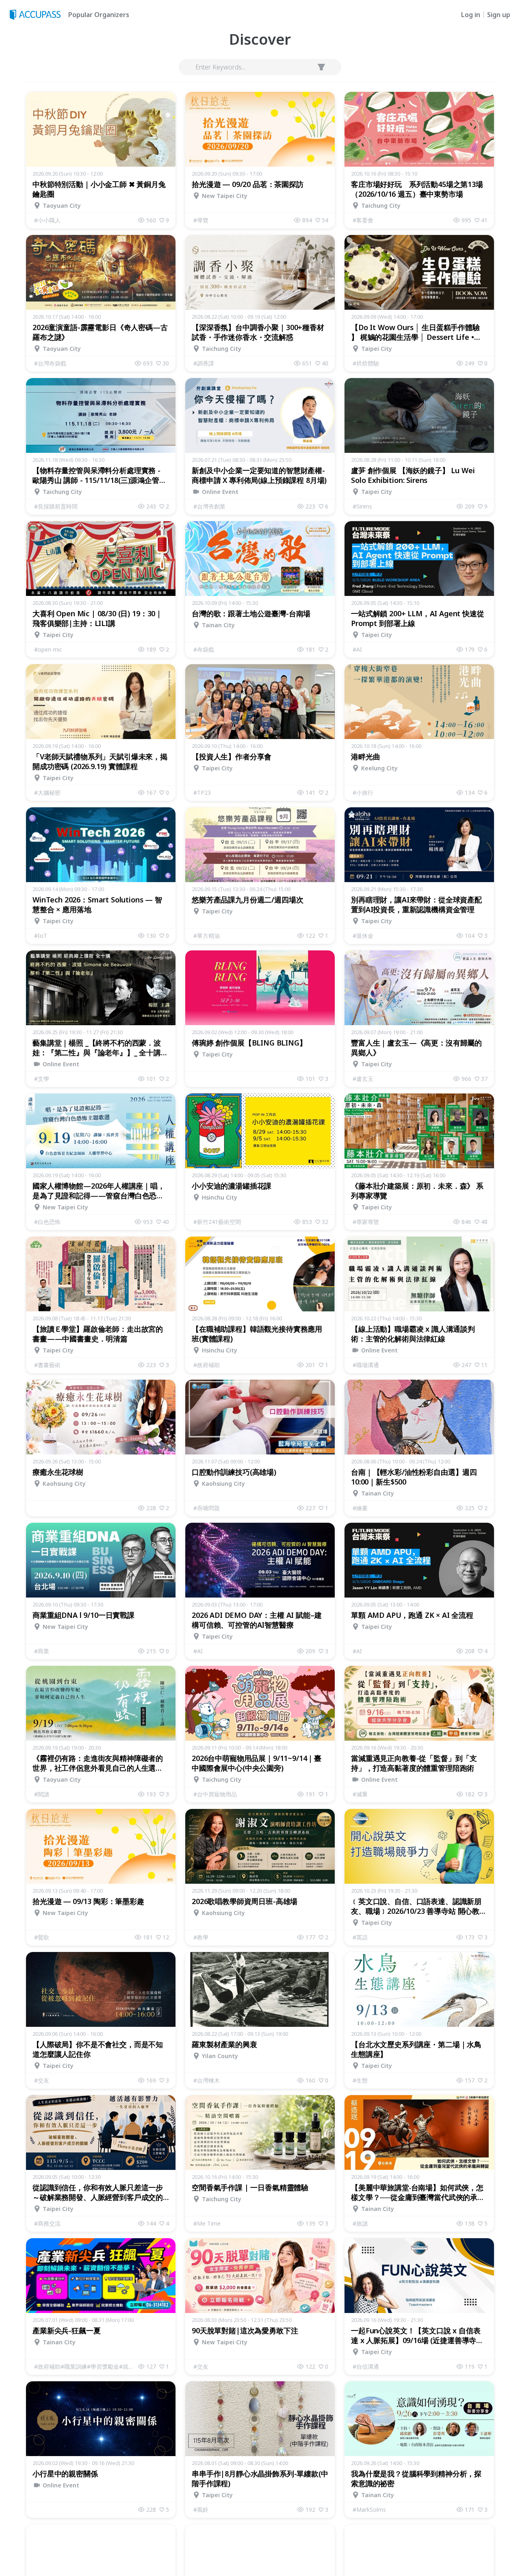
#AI (357, 649)
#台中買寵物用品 (215, 1794)
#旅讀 (360, 2223)
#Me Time (207, 2223)
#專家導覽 (366, 1222)
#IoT (41, 936)
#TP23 (202, 792)
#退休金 (363, 936)
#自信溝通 (366, 2366)
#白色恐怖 (47, 1222)
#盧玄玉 (363, 1079)
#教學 (201, 1937)
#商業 (42, 1651)
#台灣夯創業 (209, 506)
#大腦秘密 (47, 792)
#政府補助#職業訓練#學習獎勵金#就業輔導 (86, 2366)
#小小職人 (47, 220)
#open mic (48, 649)
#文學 (42, 1079)
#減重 (360, 1794)
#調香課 (204, 363)
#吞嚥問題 (207, 1508)
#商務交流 (47, 2223)
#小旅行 (363, 792)
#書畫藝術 (47, 1365)
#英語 (360, 1937)
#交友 (42, 2080)
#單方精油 (207, 936)
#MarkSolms (369, 2510)
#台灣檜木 (207, 2080)
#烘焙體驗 (366, 363)
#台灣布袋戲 (50, 363)
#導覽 (201, 220)
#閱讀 (42, 1794)
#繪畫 (360, 1508)
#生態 (360, 2080)
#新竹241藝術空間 (217, 1222)
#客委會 (363, 220)
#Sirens (362, 506)
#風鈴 (201, 2510)
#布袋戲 (204, 649)
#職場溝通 (366, 1365)
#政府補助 (207, 1365)
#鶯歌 (42, 1937)
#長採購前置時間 (56, 506)
